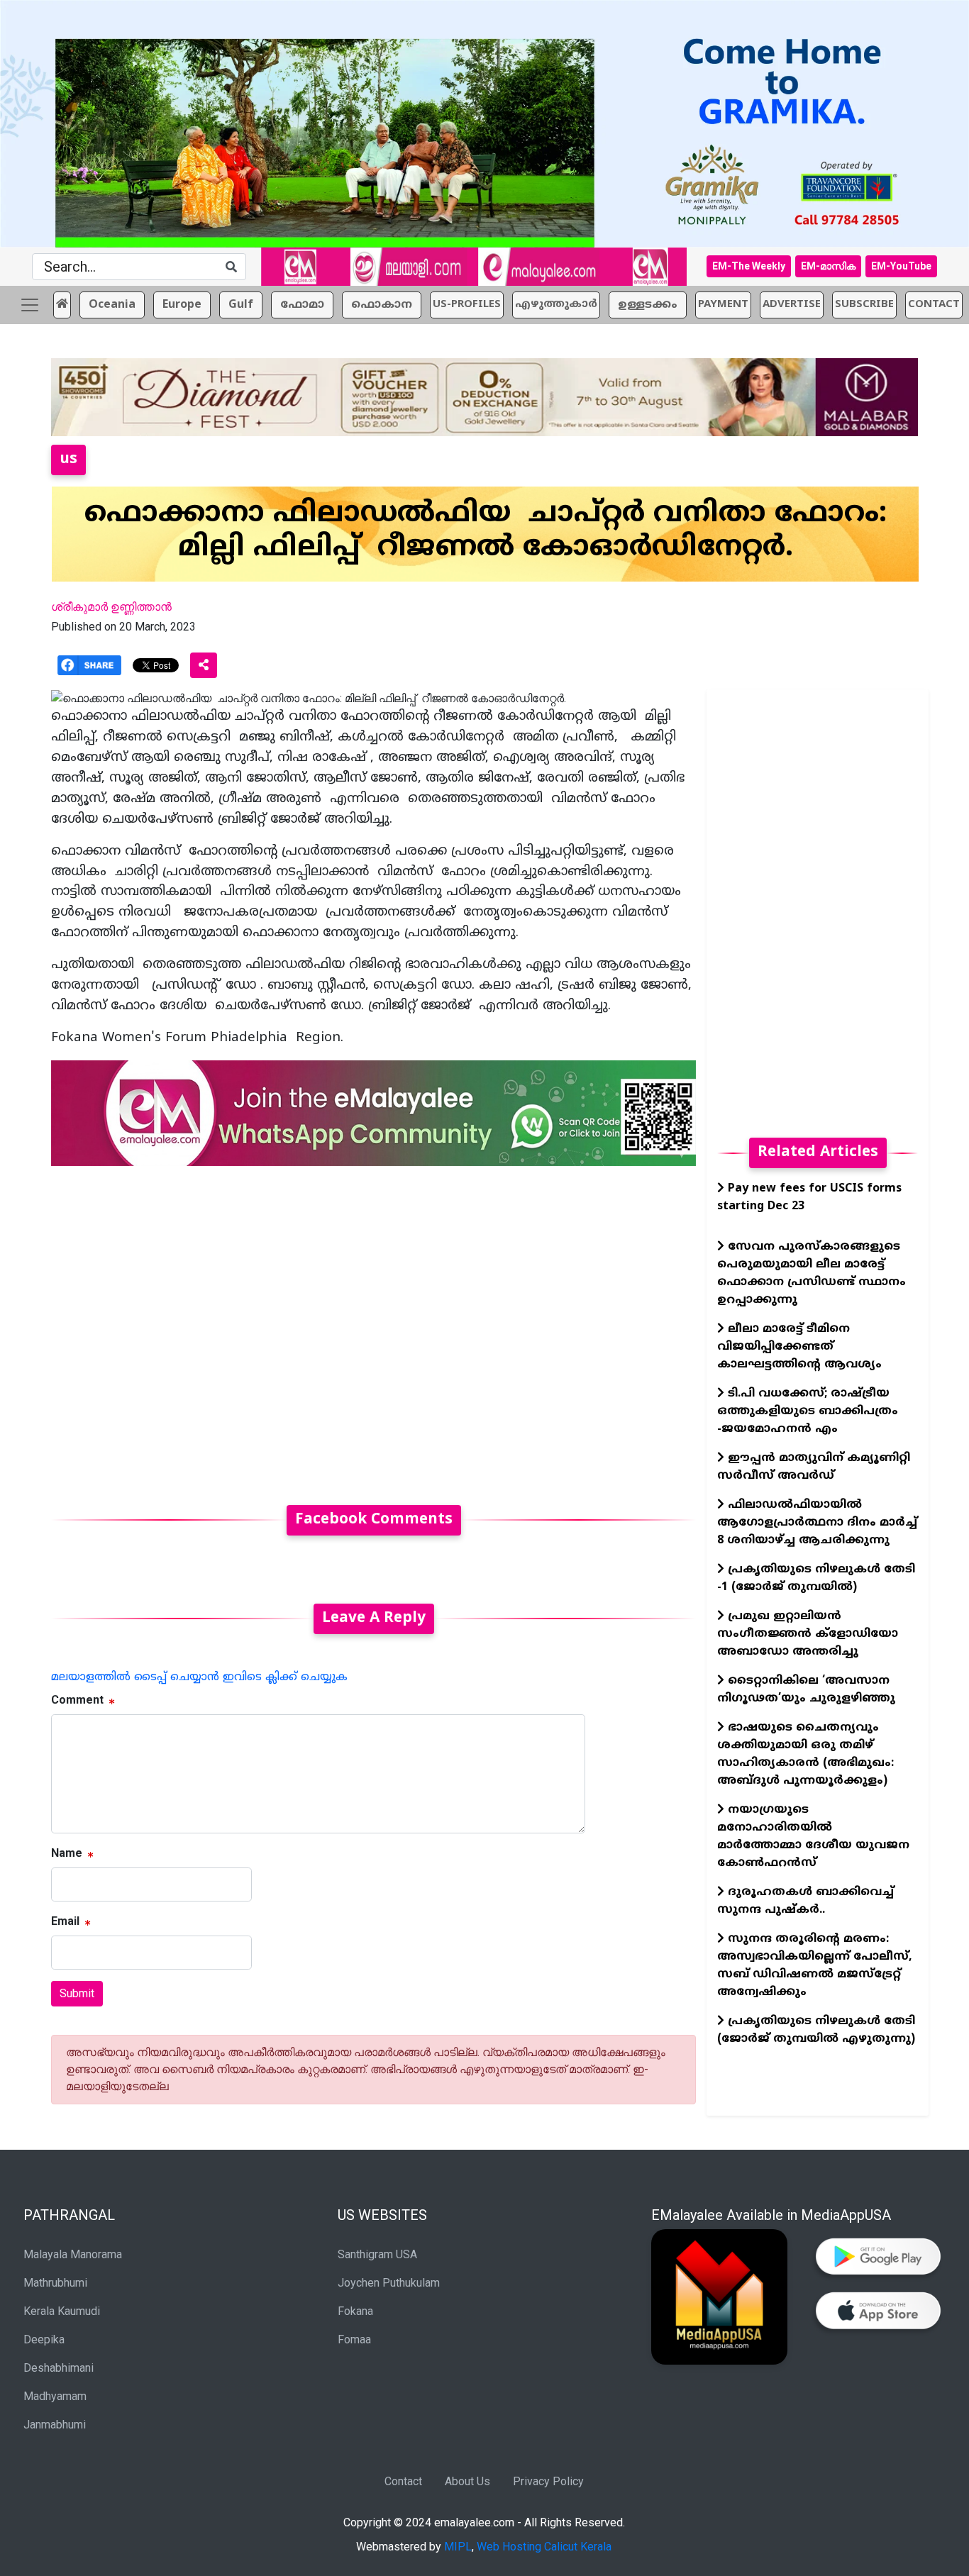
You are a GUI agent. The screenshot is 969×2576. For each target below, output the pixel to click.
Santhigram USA (377, 2254)
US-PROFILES (467, 305)
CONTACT (934, 305)
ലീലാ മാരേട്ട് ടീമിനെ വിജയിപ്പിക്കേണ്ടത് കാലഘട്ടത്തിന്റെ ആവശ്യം (799, 1347)
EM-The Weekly (749, 266)
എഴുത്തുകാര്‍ (556, 305)
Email (65, 1921)
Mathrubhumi (55, 2283)
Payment (723, 305)
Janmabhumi (55, 2425)
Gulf (241, 305)
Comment (77, 1700)
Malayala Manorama (73, 2254)
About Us (467, 2481)
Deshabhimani (59, 2368)
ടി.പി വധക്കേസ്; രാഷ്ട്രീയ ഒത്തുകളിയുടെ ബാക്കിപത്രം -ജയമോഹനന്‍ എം (808, 1411)
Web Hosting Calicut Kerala (544, 2547)
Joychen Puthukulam (389, 2283)
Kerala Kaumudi (62, 2311)
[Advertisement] (373, 1327)
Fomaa (354, 2339)
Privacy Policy (548, 2481)
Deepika (44, 2339)
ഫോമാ (302, 305)
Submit (77, 1993)
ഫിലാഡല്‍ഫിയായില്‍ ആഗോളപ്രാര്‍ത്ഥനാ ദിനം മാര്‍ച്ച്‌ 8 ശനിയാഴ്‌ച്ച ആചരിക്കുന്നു (817, 1523)
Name (67, 1853)
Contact (403, 2481)
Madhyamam (55, 2396)
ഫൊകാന (382, 305)
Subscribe (864, 305)
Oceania (112, 305)
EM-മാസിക (828, 266)
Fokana (355, 2311)
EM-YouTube (901, 266)
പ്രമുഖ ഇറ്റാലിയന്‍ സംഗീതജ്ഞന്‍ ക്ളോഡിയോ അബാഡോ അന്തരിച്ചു (808, 1634)
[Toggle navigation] (30, 305)
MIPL (458, 2547)
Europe (182, 305)
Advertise (792, 305)
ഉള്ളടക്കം (648, 305)
